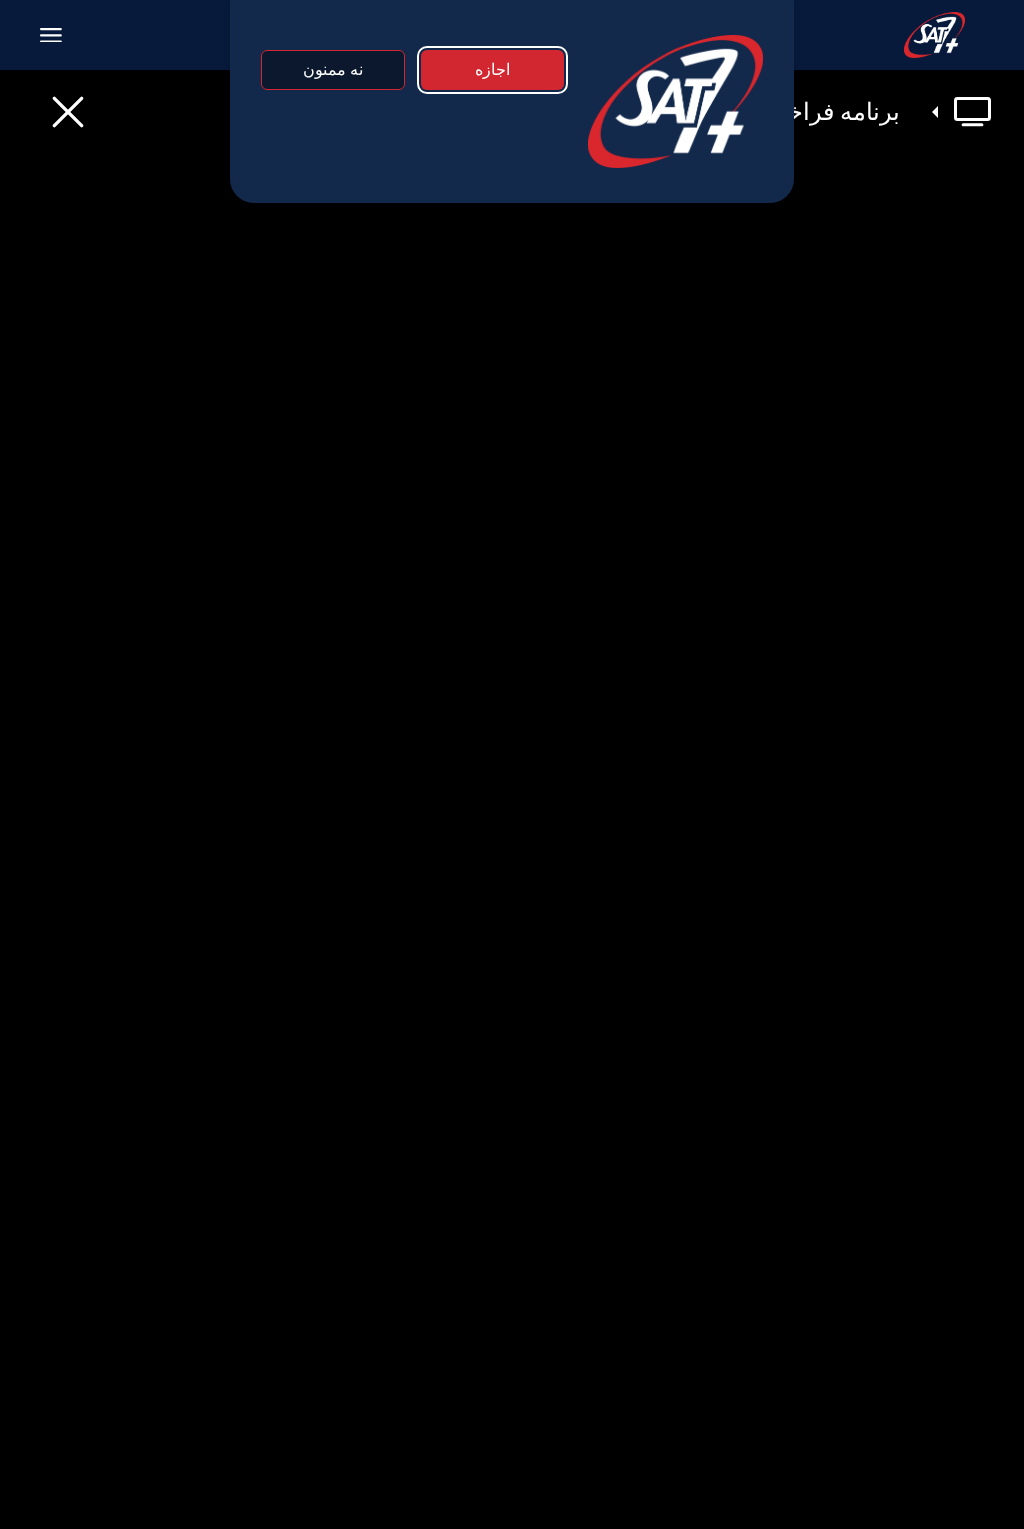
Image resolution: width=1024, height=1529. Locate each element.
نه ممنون (333, 69)
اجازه (492, 69)
